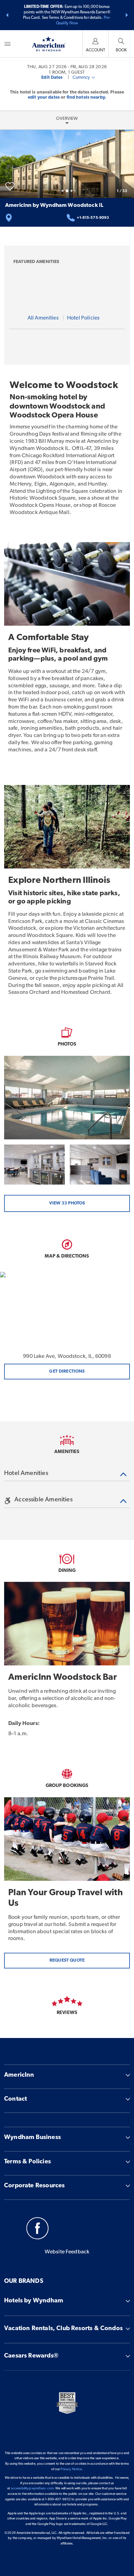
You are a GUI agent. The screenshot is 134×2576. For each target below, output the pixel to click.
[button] (7, 15)
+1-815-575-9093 (93, 218)
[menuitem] (8, 44)
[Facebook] (38, 2229)
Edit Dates (52, 78)
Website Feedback (67, 2252)
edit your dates (44, 97)
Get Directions (67, 1371)
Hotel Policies (83, 318)
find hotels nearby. (86, 97)
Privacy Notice (71, 2469)
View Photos (67, 1203)
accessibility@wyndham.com (32, 2489)
